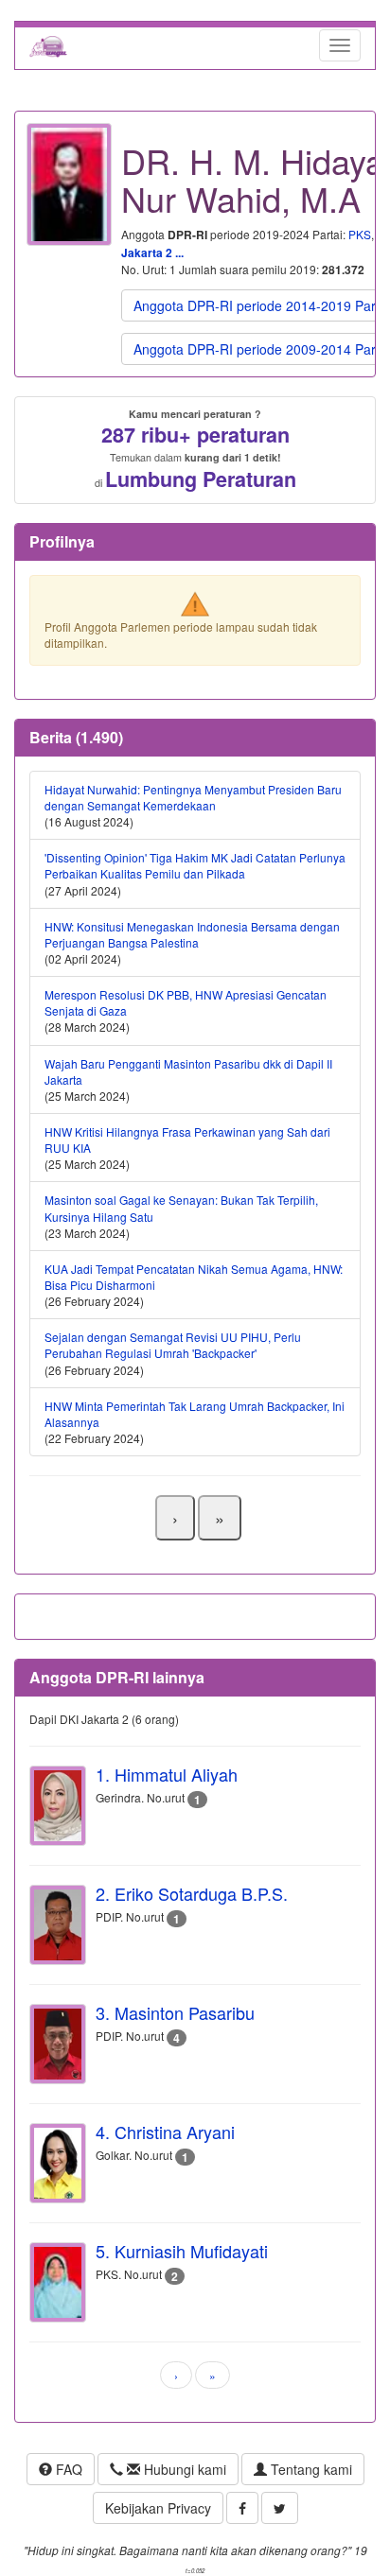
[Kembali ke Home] (48, 45)
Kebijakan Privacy (158, 2508)
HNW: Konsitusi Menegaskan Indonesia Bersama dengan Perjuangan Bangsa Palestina (192, 934)
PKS (360, 234)
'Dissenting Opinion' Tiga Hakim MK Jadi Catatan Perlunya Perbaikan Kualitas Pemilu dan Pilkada (195, 865)
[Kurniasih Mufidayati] (58, 2282)
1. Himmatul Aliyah (167, 1774)
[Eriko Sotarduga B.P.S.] (58, 1925)
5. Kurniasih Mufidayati (182, 2251)
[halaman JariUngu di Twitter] (280, 2508)
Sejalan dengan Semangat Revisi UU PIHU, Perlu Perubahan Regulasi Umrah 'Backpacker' (173, 1345)
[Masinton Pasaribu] (58, 2044)
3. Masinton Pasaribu (175, 2012)
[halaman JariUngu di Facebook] (242, 2508)
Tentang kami (310, 2469)
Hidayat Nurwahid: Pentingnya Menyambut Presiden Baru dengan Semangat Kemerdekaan (193, 797)
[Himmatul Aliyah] (58, 1806)
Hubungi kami (183, 2469)
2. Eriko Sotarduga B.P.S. (192, 1893)
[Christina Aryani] (58, 2163)
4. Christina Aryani (165, 2132)
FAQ (67, 2469)
